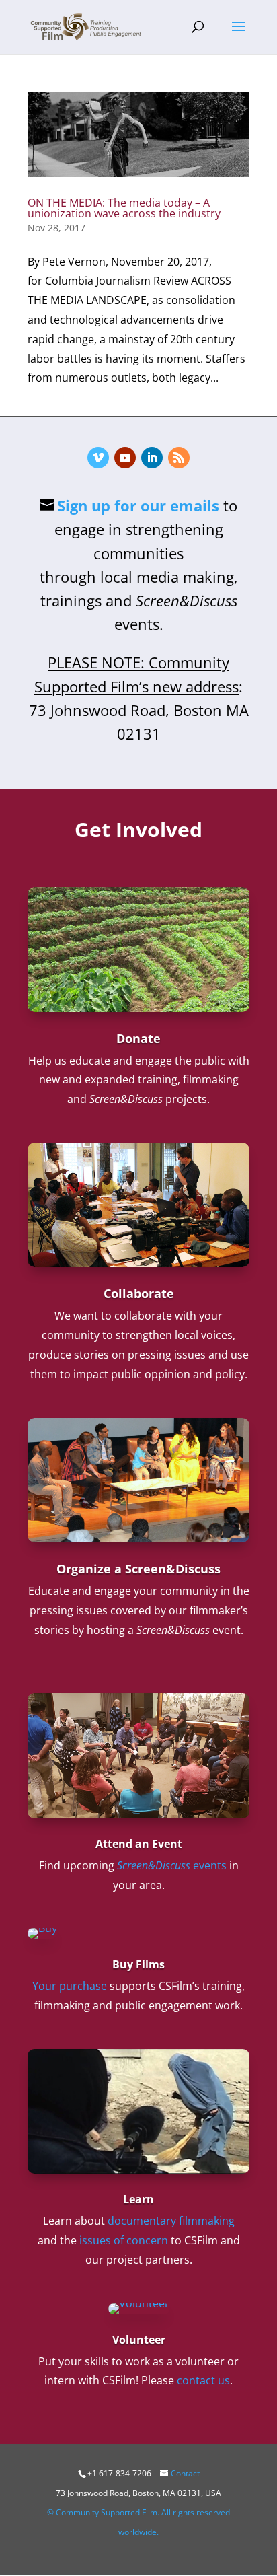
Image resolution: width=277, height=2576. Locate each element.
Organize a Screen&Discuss (138, 1569)
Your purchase (70, 1986)
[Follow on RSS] (179, 458)
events (172, 1865)
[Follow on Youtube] (125, 458)
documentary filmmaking (171, 2221)
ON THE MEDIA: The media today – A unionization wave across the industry (124, 208)
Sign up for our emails (138, 505)
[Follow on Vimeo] (98, 458)
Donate (138, 1038)
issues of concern (124, 2240)
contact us (203, 2380)
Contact (185, 2473)
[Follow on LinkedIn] (152, 458)
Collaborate (139, 1293)
